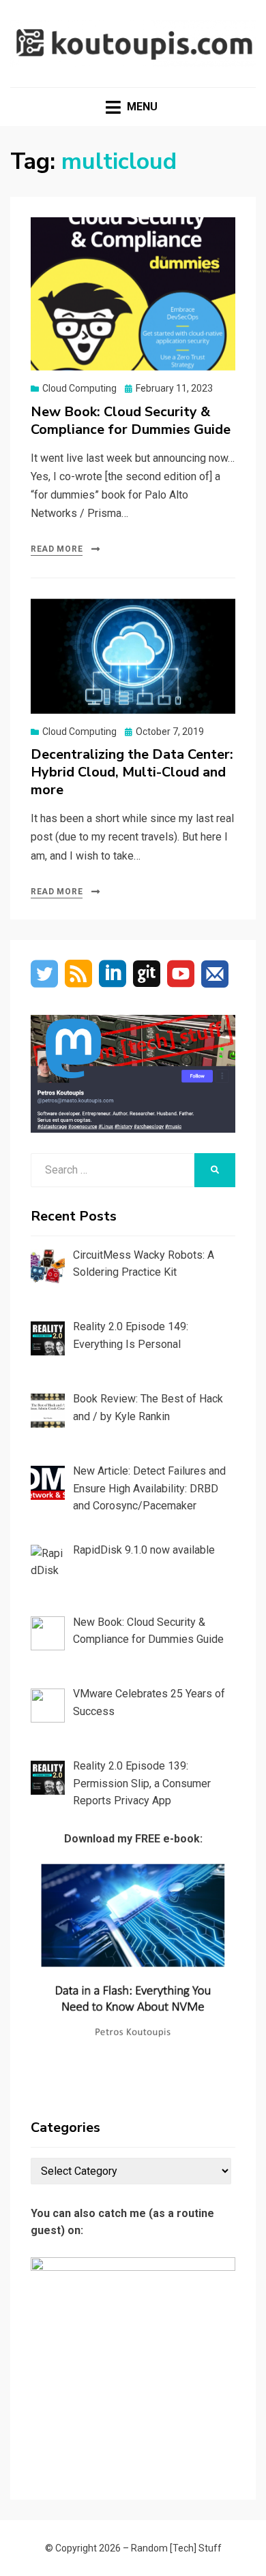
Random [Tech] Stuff (176, 2548)
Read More (57, 549)
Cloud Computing (79, 388)
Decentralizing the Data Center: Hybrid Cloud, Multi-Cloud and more (132, 772)
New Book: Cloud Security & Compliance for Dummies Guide (131, 421)
